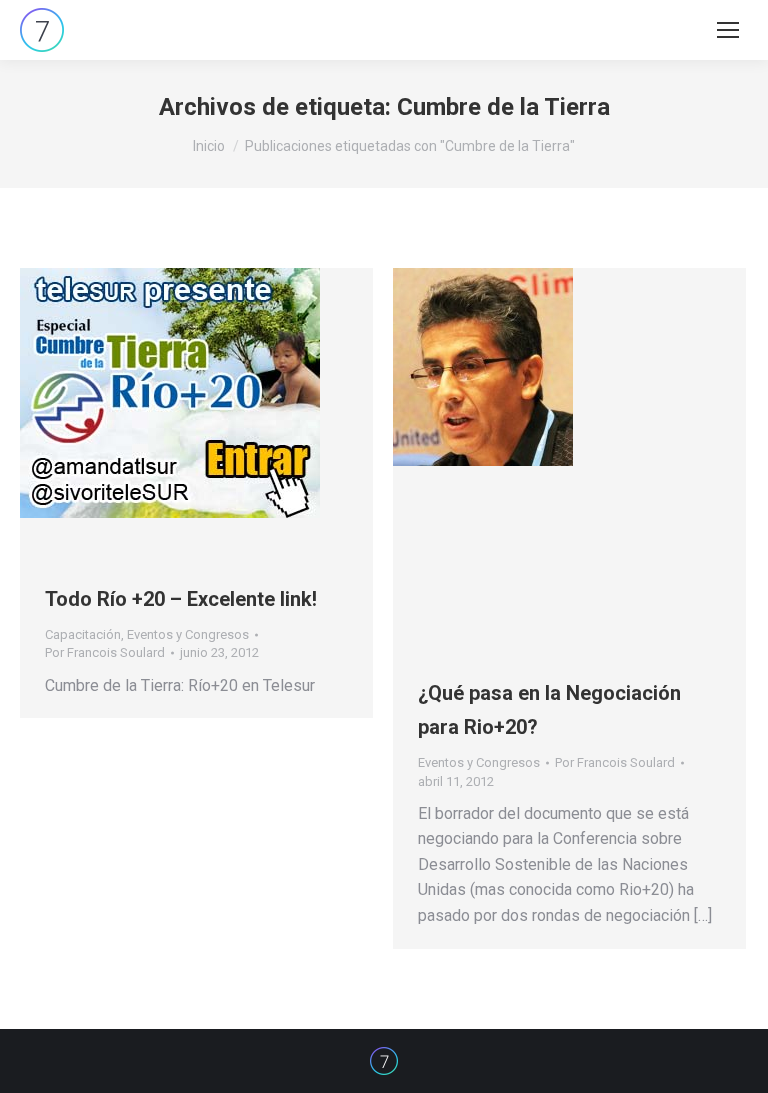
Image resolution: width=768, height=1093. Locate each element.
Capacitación (83, 634)
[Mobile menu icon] (728, 30)
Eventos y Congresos (188, 634)
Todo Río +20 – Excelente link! (181, 599)
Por (105, 652)
